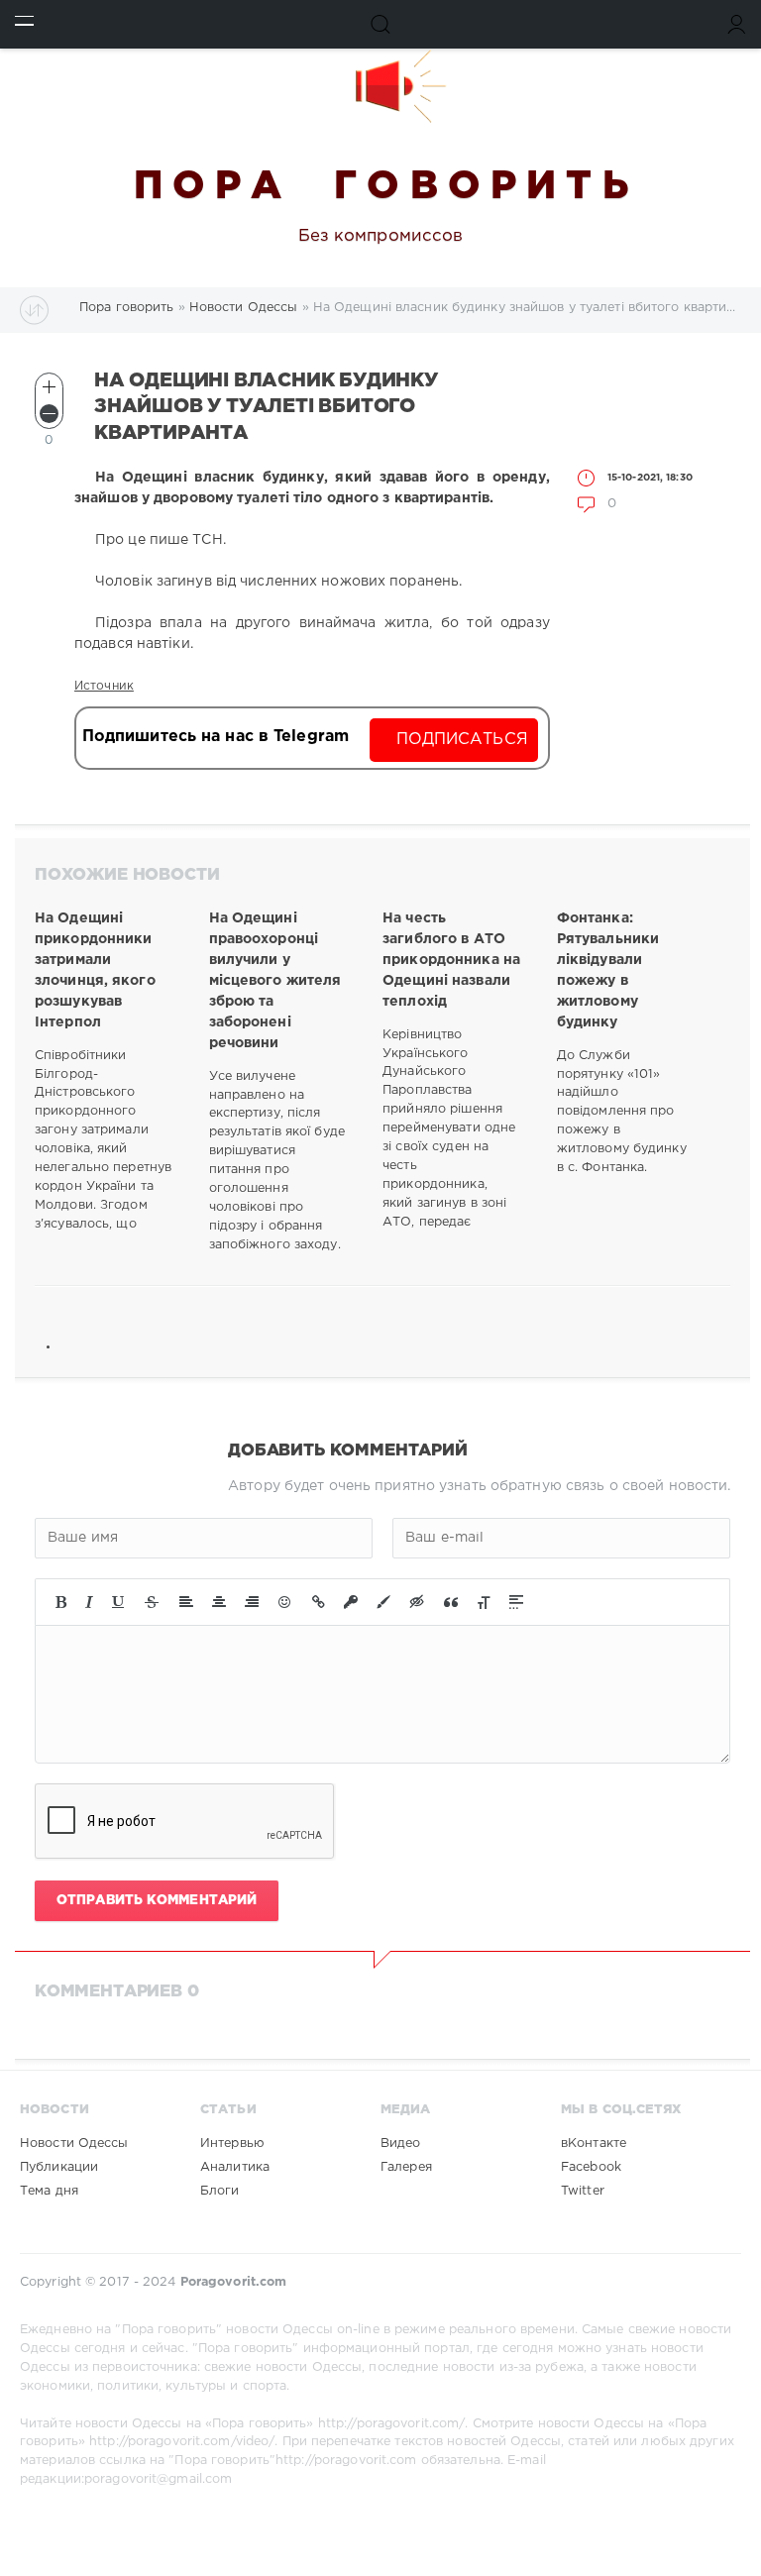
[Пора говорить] (380, 86)
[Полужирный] (61, 1602)
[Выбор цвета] (383, 1602)
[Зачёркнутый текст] (152, 1602)
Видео (401, 2144)
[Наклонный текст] (89, 1602)
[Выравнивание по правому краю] (252, 1602)
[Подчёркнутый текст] (119, 1602)
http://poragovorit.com (346, 2461)
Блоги (220, 2191)
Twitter (583, 2191)
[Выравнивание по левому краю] (186, 1602)
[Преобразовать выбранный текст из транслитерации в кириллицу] (484, 1602)
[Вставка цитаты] (451, 1602)
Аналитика (235, 2167)
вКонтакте (594, 2144)
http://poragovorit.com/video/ (182, 2442)
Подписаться (462, 740)
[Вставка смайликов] (285, 1602)
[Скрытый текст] (417, 1602)
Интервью (232, 2144)
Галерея (406, 2167)
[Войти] (737, 24)
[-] (49, 414)
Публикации (59, 2167)
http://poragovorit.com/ (392, 2424)
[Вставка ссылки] (319, 1602)
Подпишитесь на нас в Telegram (216, 737)
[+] (49, 387)
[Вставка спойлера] (516, 1602)
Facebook (591, 2167)
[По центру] (219, 1602)
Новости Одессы (74, 2144)
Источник (104, 686)
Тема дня (49, 2191)
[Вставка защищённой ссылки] (351, 1602)
